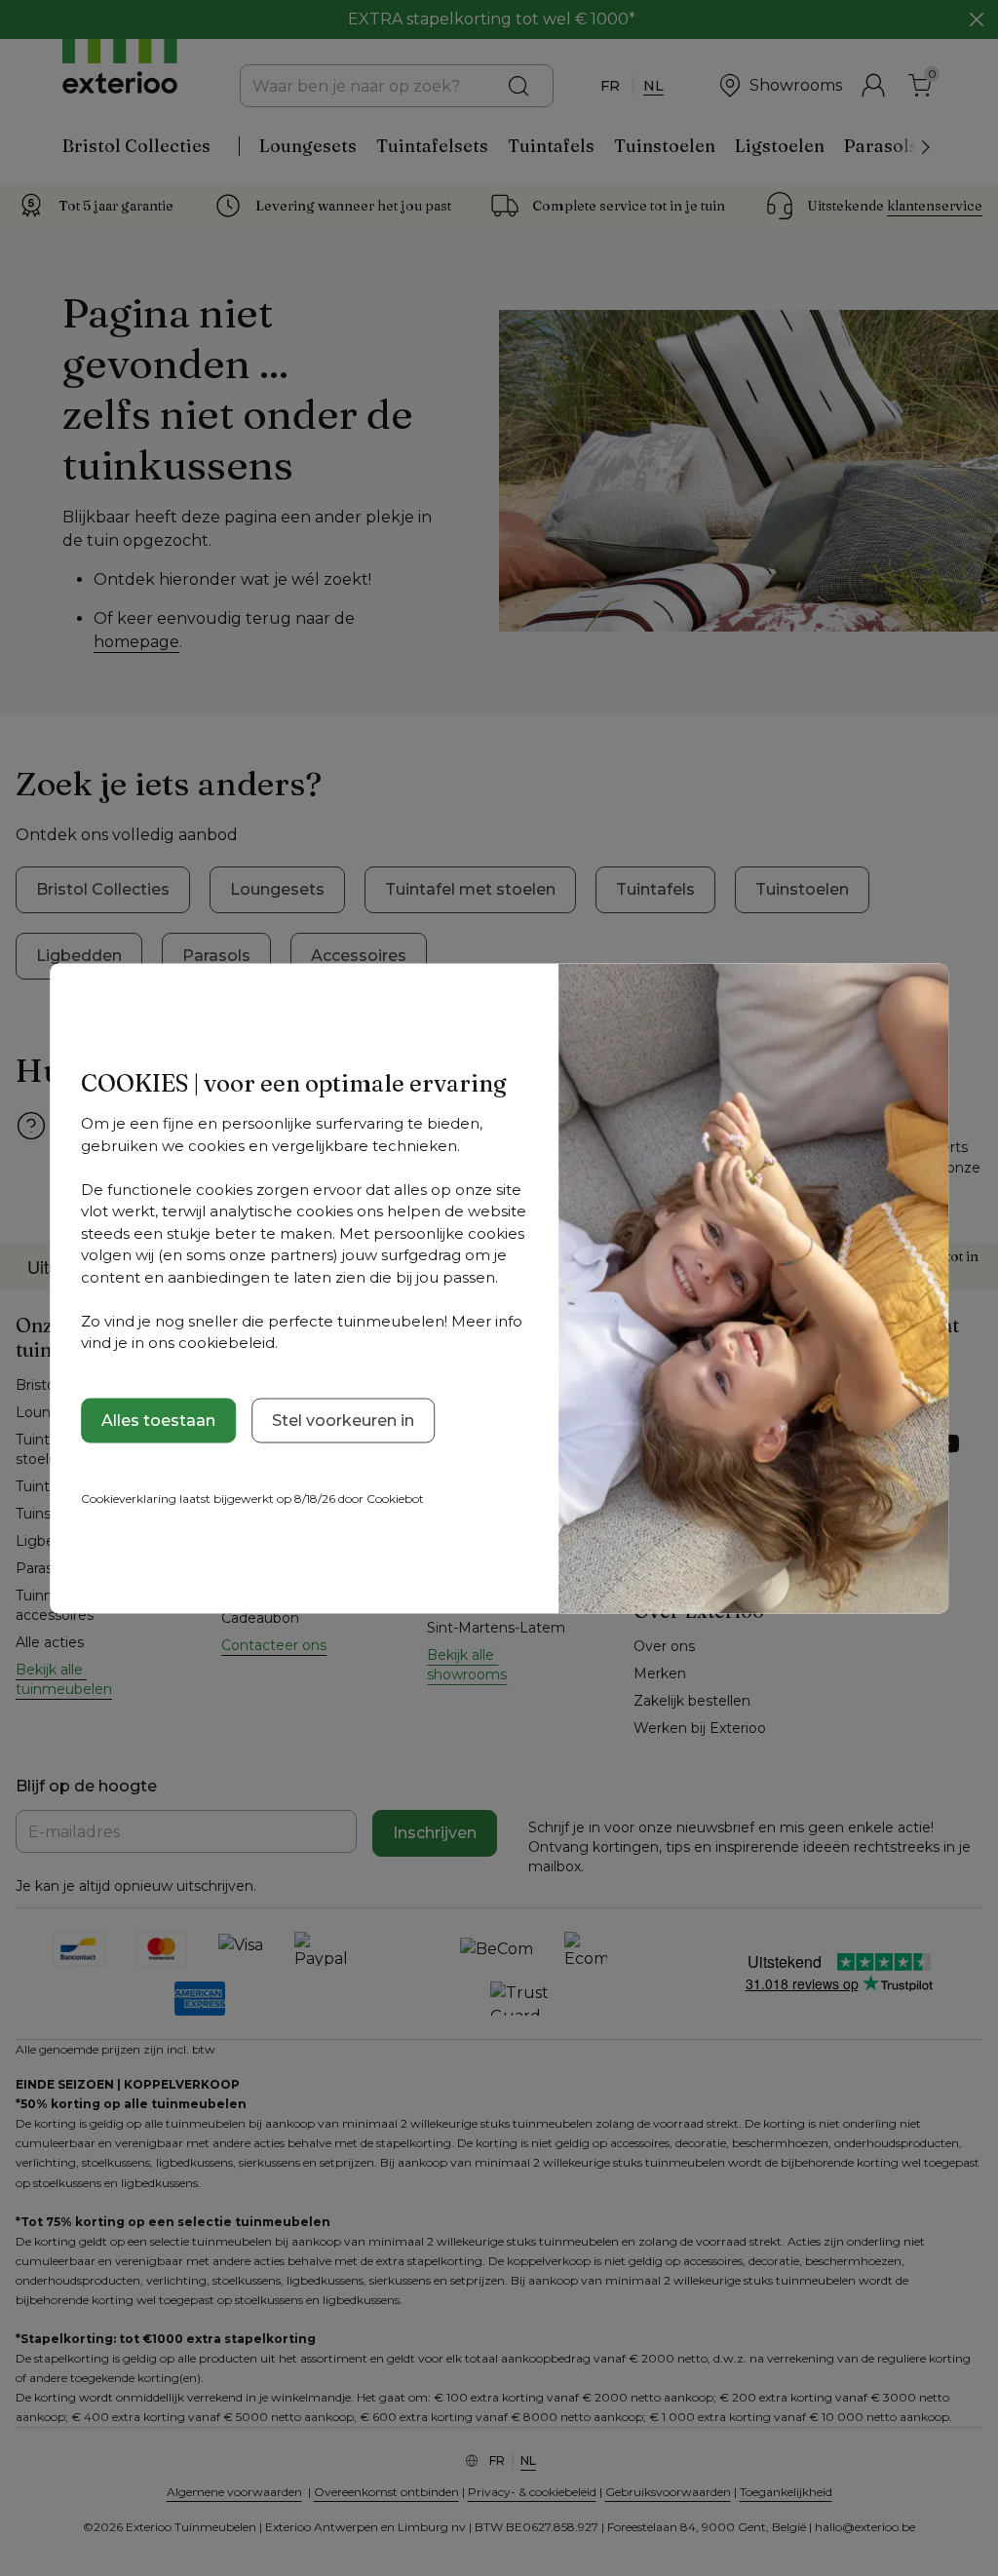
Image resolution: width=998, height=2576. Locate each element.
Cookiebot (395, 1498)
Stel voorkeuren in (343, 1420)
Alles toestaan (158, 1420)
